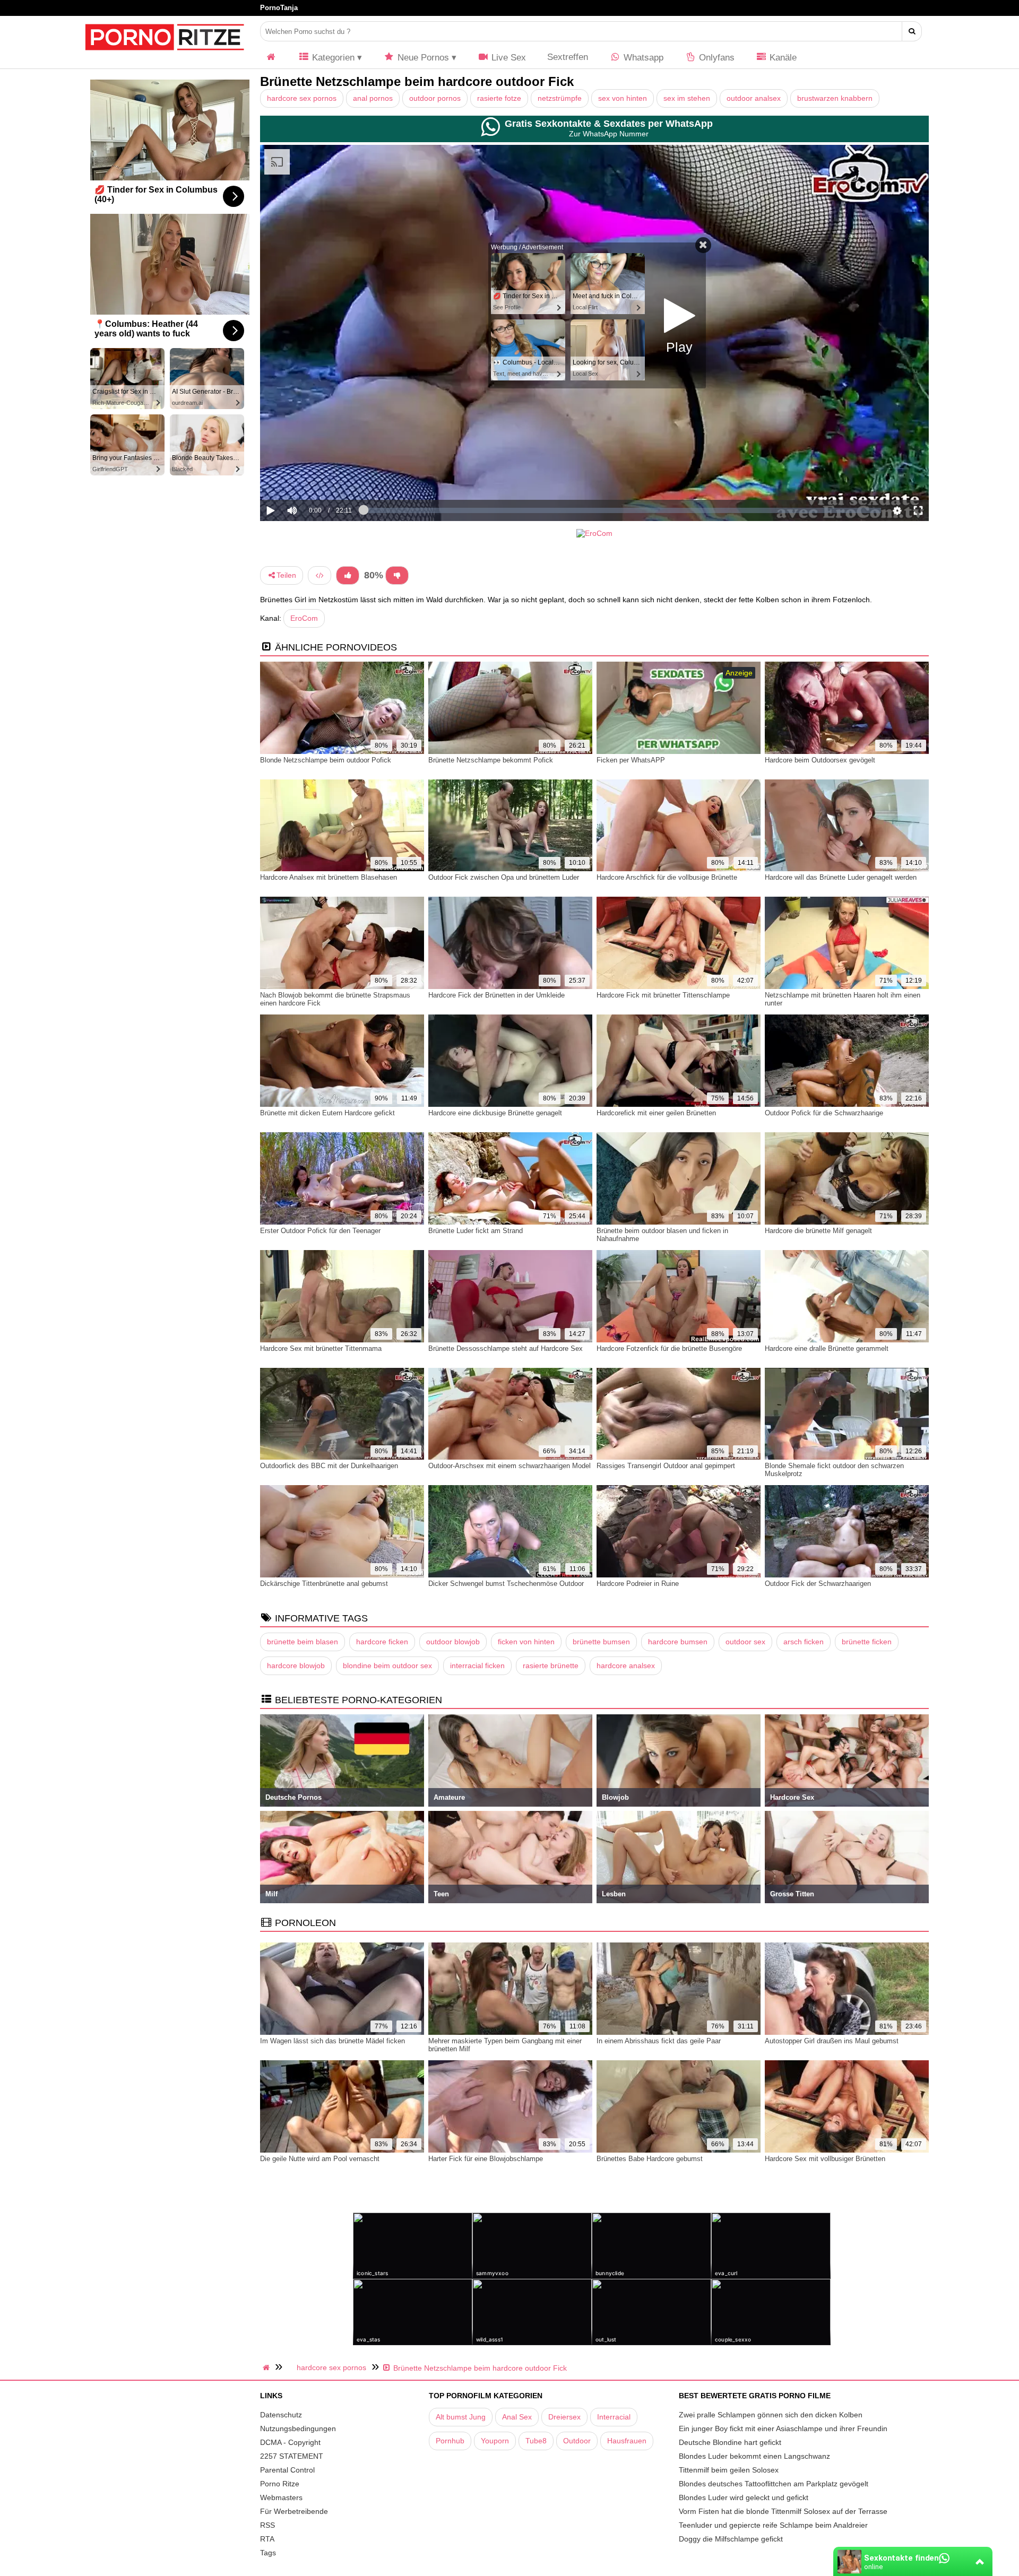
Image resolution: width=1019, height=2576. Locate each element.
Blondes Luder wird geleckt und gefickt (744, 2497)
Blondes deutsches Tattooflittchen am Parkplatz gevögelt (774, 2484)
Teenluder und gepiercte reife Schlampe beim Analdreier (773, 2525)
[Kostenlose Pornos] (165, 56)
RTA (267, 2539)
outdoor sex (745, 1642)
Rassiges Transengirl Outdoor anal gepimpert (666, 1466)
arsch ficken (804, 1642)
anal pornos (373, 98)
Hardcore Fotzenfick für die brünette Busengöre (669, 1348)
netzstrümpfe (560, 98)
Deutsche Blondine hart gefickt (730, 2442)
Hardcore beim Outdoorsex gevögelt (820, 760)
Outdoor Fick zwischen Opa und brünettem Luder (504, 877)
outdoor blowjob (453, 1642)
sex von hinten (623, 98)
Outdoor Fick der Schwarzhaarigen (818, 1584)
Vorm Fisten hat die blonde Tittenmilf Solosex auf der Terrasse (783, 2511)
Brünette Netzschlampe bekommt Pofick (491, 760)
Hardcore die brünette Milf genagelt (818, 1231)
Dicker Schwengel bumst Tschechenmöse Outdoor (506, 1584)
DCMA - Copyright (290, 2442)
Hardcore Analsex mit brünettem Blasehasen (329, 877)
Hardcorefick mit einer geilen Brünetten (656, 1113)
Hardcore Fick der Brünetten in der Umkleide (496, 995)
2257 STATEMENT (292, 2456)
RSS (267, 2525)
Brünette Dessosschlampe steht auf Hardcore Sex (506, 1348)
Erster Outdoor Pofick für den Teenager (320, 1231)
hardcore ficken (382, 1642)
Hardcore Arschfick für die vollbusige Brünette (667, 877)
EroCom (304, 618)
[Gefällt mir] (348, 575)
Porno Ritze (280, 2484)
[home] (267, 2367)
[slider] (310, 478)
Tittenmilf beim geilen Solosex (729, 2470)
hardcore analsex (626, 1666)
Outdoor (577, 2441)
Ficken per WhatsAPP (631, 760)
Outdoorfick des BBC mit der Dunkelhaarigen (329, 1466)
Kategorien (332, 58)
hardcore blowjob (296, 1666)
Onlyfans (715, 58)
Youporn (495, 2441)
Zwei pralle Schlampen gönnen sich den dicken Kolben (771, 2415)
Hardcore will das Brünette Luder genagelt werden (841, 877)
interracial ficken (477, 1666)
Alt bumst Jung (461, 2417)
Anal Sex (517, 2417)
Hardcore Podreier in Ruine (638, 1584)
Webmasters (281, 2497)
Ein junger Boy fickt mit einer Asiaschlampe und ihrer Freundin (783, 2428)
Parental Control (287, 2470)
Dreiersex (564, 2417)
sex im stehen (687, 98)
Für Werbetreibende (294, 2511)
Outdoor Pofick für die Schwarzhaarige (824, 1113)
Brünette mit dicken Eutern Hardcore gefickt (327, 1113)
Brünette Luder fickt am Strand (476, 1231)
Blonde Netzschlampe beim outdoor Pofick (326, 760)
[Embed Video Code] (319, 575)
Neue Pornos (422, 58)
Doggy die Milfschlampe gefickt (731, 2539)
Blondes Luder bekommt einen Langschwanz (754, 2456)
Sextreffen (568, 57)
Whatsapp (642, 58)
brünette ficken (867, 1642)
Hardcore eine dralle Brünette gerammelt (827, 1348)
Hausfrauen (627, 2441)
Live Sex (507, 58)
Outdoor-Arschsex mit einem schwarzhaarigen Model (509, 1466)
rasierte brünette (551, 1666)
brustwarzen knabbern (835, 98)
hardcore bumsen (678, 1642)
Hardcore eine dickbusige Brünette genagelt (495, 1113)
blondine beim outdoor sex (387, 1666)
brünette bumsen (601, 1642)
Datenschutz (281, 2415)
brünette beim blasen (303, 1642)
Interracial (614, 2417)
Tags (268, 2553)
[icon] (271, 58)
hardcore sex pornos (302, 98)
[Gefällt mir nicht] (397, 575)
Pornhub (450, 2441)
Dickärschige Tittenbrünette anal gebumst (324, 1584)
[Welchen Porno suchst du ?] (912, 31)
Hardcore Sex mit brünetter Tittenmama (321, 1348)
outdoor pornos (435, 98)
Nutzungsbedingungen (298, 2428)
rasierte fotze (499, 98)
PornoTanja (279, 8)
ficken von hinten (526, 1642)
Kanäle (782, 58)
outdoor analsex (754, 98)
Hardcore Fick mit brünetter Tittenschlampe (663, 995)
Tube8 (536, 2441)
